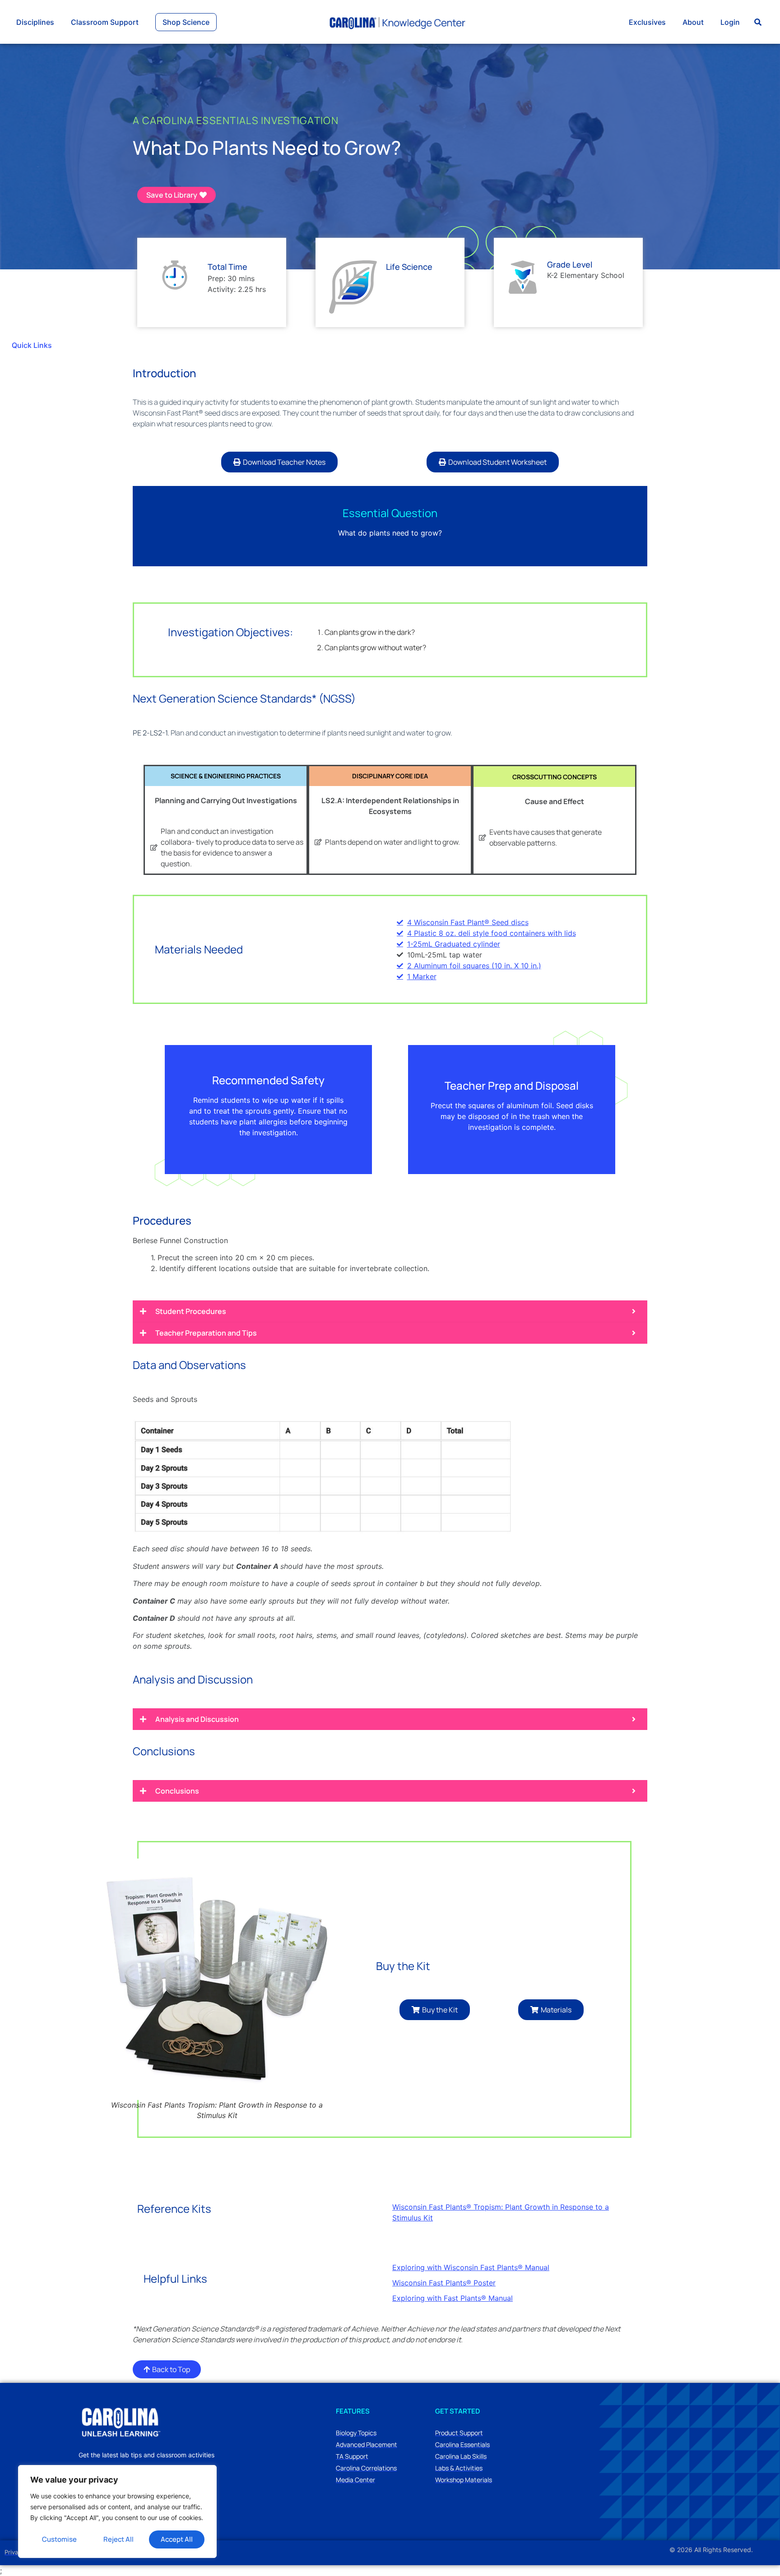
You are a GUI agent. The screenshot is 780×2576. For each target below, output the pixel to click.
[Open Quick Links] (58, 345)
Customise (59, 2539)
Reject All (118, 2539)
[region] (117, 2511)
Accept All (177, 2539)
